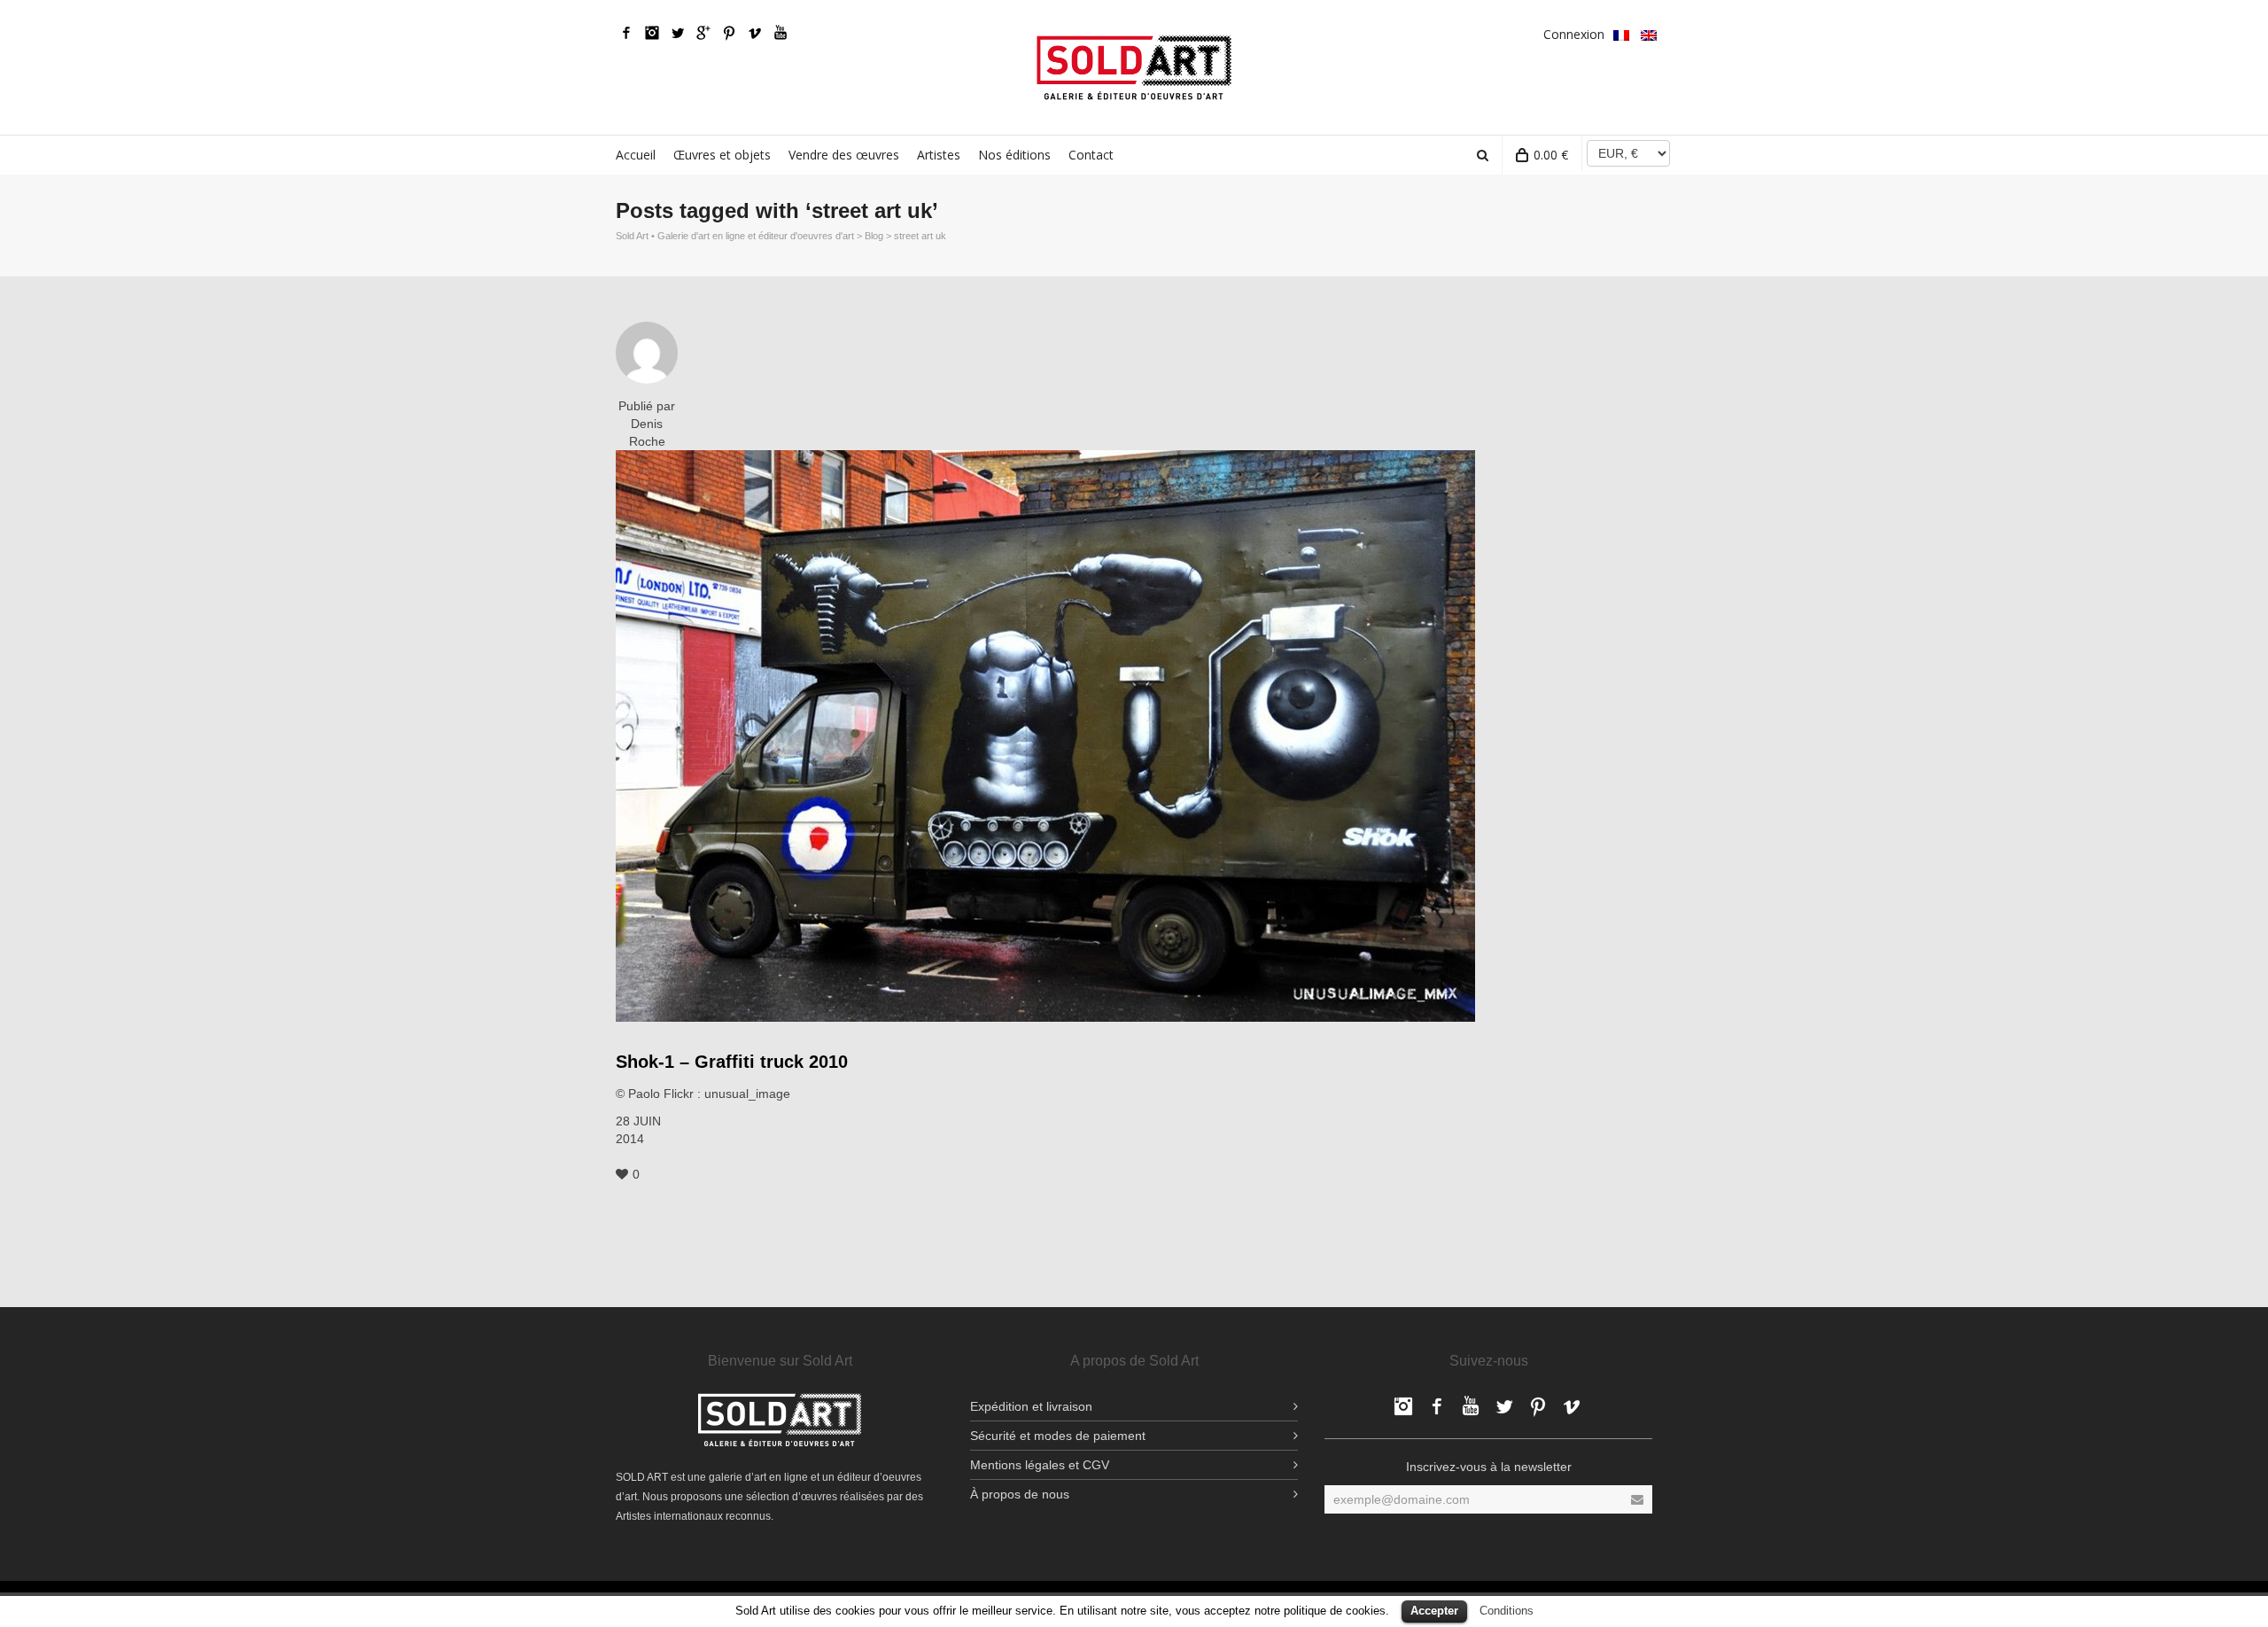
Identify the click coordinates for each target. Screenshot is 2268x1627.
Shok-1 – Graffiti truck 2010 (732, 1062)
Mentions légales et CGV (1040, 1465)
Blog (874, 236)
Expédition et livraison (1031, 1406)
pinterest (729, 33)
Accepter (1434, 1611)
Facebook (626, 33)
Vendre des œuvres (844, 155)
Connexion (1574, 34)
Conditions (1507, 1611)
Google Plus (703, 33)
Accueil (636, 155)
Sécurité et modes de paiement (1058, 1436)
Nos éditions (1014, 155)
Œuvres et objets (722, 155)
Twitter (678, 33)
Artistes (939, 155)
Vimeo (755, 33)
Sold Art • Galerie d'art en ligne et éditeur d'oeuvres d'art (735, 236)
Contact (1091, 155)
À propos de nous (1020, 1494)
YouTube (781, 33)
